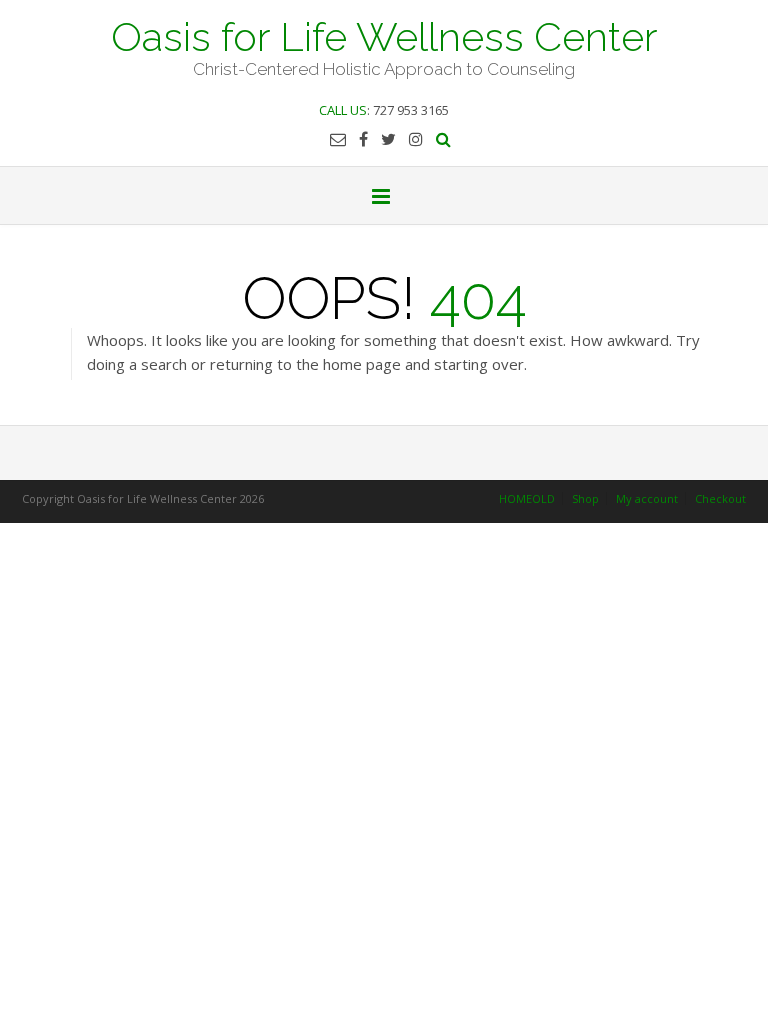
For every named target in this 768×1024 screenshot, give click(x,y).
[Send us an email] (338, 139)
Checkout (720, 498)
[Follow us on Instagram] (416, 139)
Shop (585, 498)
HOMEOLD (527, 498)
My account (647, 498)
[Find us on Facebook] (363, 139)
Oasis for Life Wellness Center (384, 35)
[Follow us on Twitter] (388, 139)
